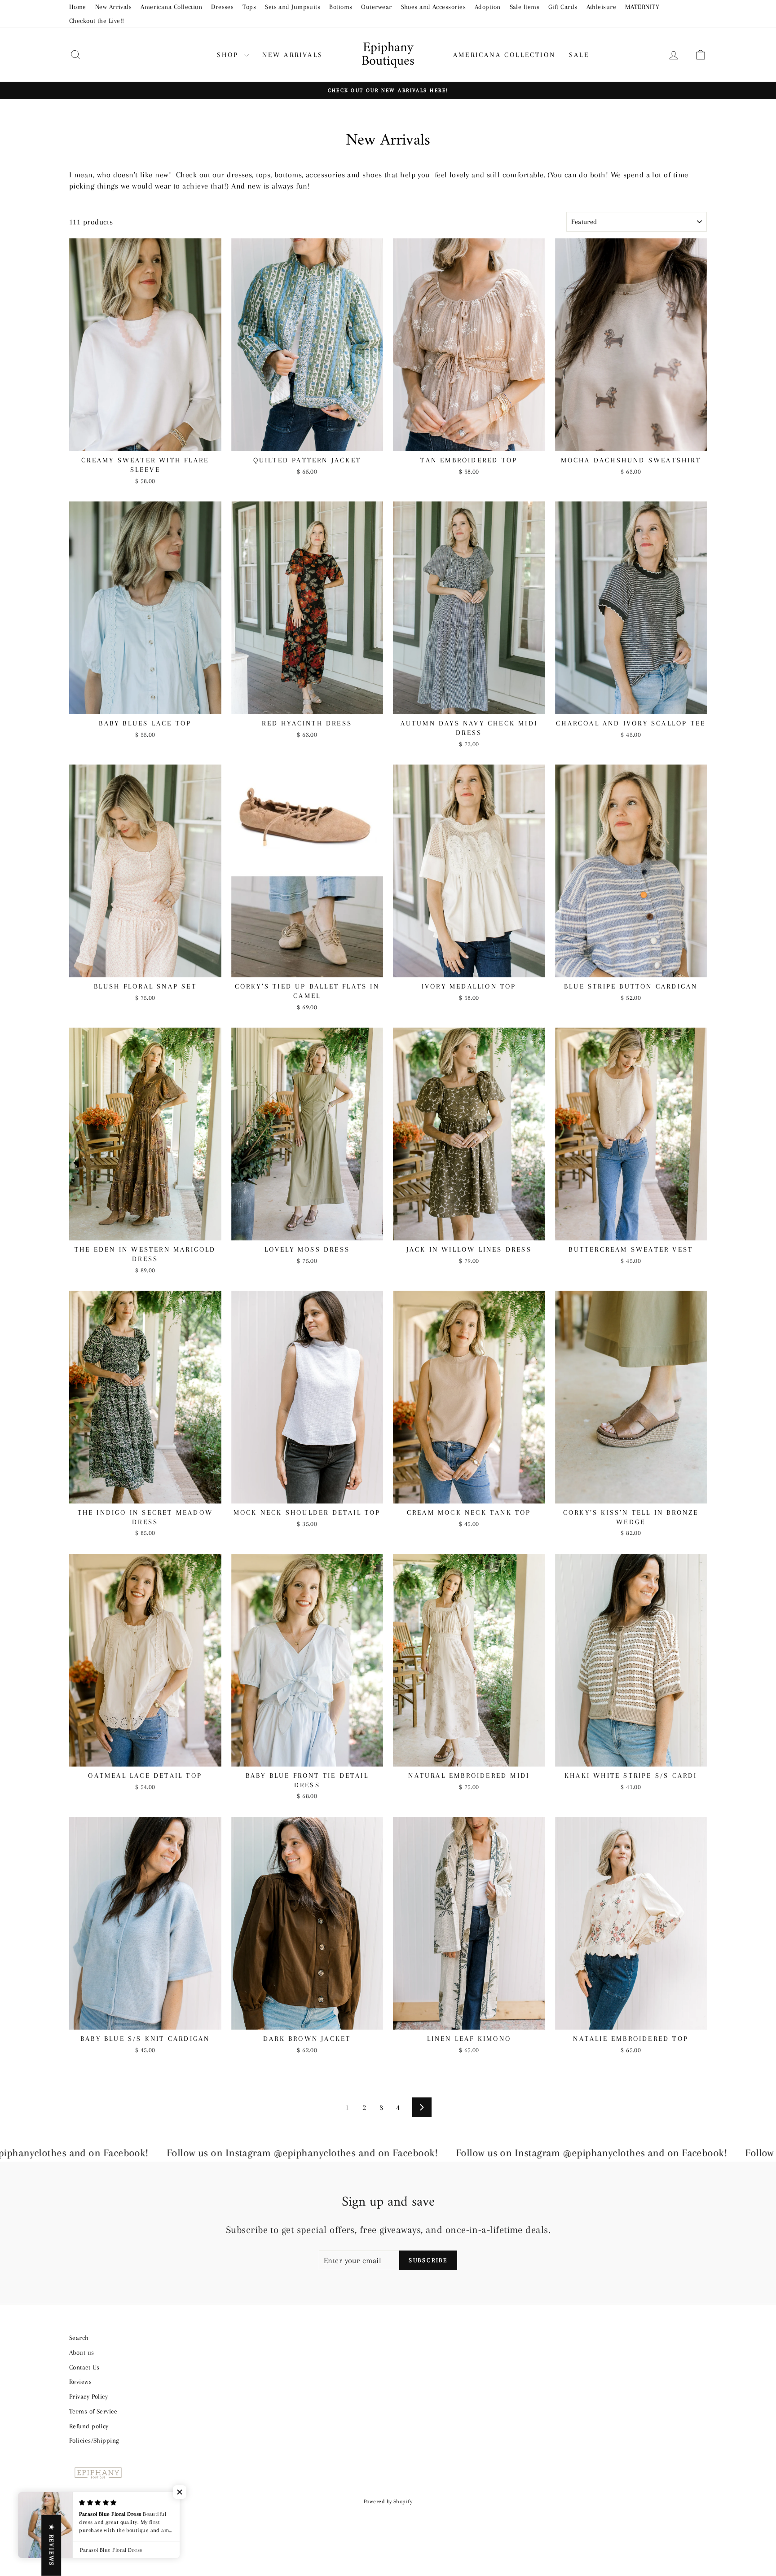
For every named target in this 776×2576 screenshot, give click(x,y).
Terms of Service (93, 2411)
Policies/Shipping (94, 2440)
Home (78, 7)
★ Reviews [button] (51, 2545)
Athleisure (602, 7)
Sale (579, 55)
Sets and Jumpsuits (293, 7)
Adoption (488, 7)
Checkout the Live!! (97, 21)
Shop (229, 55)
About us (82, 2352)
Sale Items (525, 7)
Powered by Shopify (388, 2501)
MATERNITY (642, 7)
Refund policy (89, 2426)
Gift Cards (563, 7)
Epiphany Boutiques (388, 55)
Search (79, 2338)
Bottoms (341, 7)
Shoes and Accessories (433, 7)
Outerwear (376, 7)
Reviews (80, 2382)
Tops (249, 7)
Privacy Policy (88, 2396)
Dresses (222, 7)
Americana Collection (171, 7)
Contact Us (84, 2367)
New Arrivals (113, 7)
